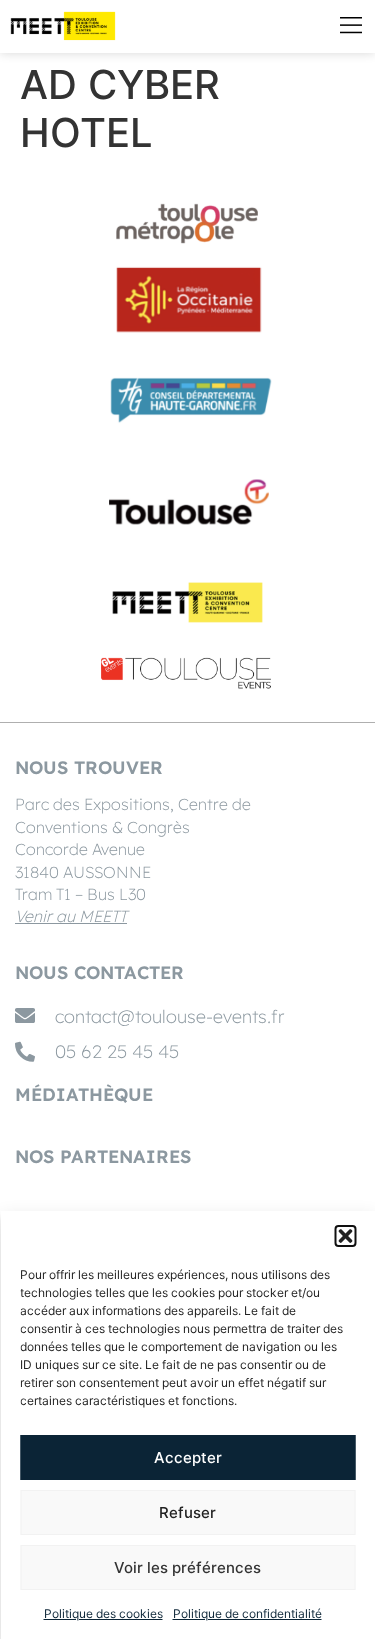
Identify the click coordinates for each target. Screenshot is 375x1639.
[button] (345, 1236)
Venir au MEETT (71, 916)
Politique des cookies (103, 1613)
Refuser (187, 1512)
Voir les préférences (187, 1567)
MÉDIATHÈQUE (84, 1094)
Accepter (188, 1457)
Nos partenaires (103, 1156)
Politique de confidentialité (247, 1613)
